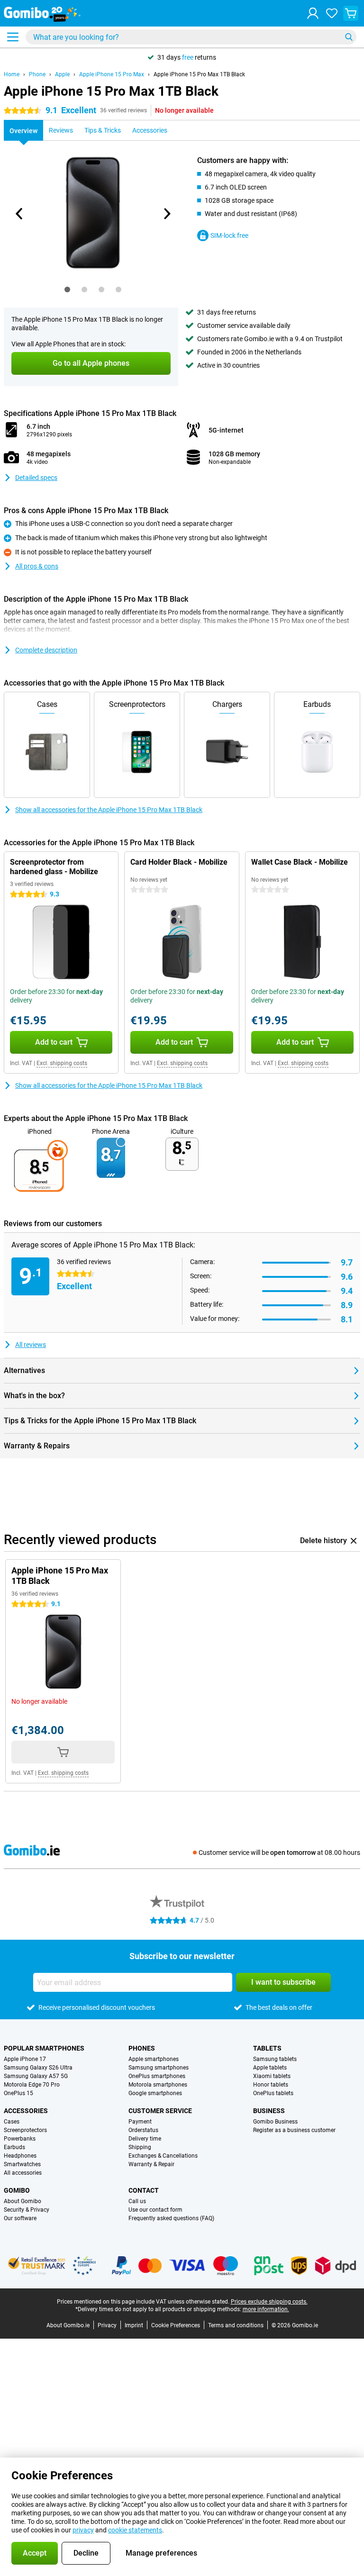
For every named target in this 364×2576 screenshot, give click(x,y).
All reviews (31, 1345)
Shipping (140, 2147)
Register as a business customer (294, 2130)
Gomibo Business (275, 2122)
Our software (20, 2218)
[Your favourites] (332, 13)
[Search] (349, 37)
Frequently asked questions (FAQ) (171, 2218)
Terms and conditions (236, 2325)
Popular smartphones (44, 2048)
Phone (37, 74)
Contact (144, 2190)
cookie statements (135, 2530)
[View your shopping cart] (351, 13)
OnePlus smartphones (157, 2076)
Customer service (160, 2111)
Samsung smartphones (159, 2068)
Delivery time (145, 2139)
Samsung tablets (275, 2059)
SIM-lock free (229, 235)
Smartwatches (22, 2164)
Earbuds (14, 2147)
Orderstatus (143, 2130)
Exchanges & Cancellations (163, 2156)
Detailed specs (36, 478)
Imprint (134, 2325)
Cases (12, 2122)
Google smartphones (155, 2093)
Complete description (46, 650)
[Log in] (313, 13)
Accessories (26, 2111)
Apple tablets (270, 2068)
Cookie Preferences (176, 2325)
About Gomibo (23, 2201)
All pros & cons (37, 566)
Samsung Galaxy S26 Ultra (38, 2068)
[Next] (166, 214)
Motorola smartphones (158, 2085)
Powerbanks (20, 2139)
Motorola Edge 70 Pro (32, 2085)
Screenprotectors (25, 2130)
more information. (266, 2309)
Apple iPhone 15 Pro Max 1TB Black (199, 74)
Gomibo (17, 2190)
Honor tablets (271, 2085)
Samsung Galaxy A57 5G (36, 2076)
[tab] (67, 289)
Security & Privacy (27, 2210)
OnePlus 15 (18, 2093)
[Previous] (19, 214)
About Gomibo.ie (68, 2325)
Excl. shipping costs (62, 1063)
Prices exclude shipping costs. (269, 2302)
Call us (137, 2201)
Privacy (107, 2325)
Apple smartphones (154, 2059)
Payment (140, 2122)
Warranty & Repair (151, 2164)
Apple (62, 74)
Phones (142, 2048)
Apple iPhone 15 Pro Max (112, 74)
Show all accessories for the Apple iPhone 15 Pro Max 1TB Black (109, 810)
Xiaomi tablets (272, 2076)
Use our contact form (155, 2210)
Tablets (267, 2048)
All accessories (23, 2173)
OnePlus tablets (273, 2093)
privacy (83, 2530)
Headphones (20, 2156)
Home (12, 74)
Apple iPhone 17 (25, 2059)
